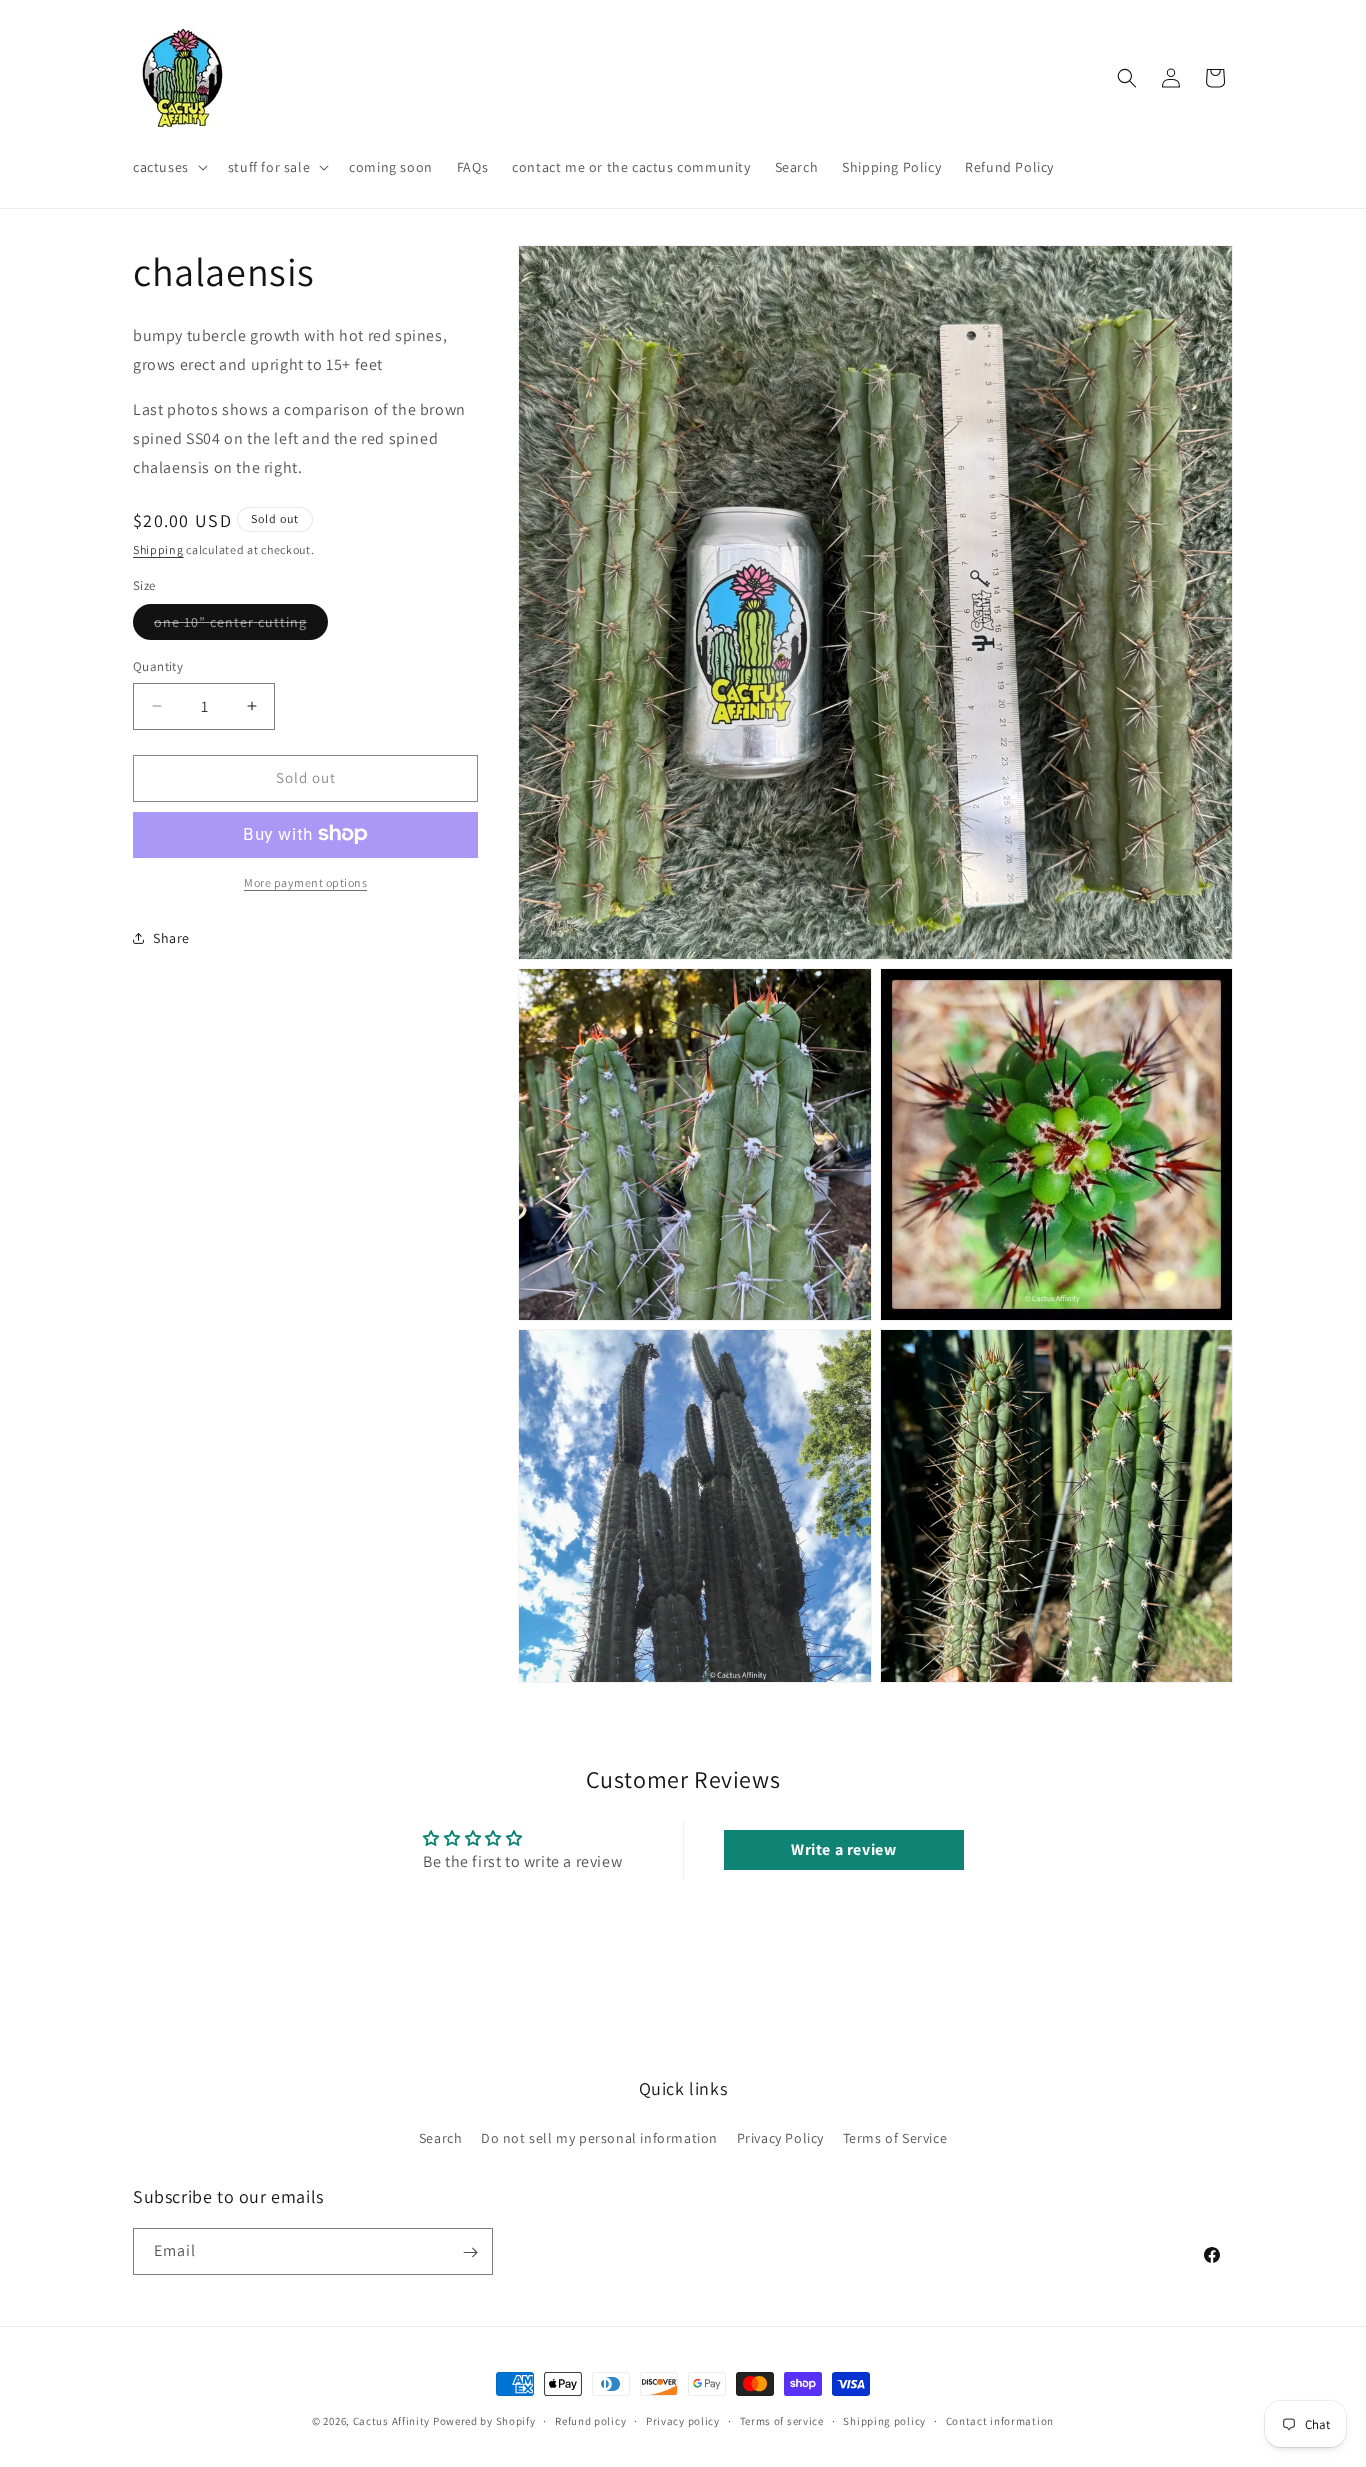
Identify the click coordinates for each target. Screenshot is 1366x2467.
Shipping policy (884, 2420)
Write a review (843, 1849)
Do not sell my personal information (599, 2137)
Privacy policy (683, 2420)
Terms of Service (895, 2137)
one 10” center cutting (241, 626)
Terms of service (782, 2420)
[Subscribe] (470, 2252)
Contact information (1000, 2420)
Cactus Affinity (392, 2421)
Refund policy (590, 2420)
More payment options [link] (305, 881)
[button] (168, 167)
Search (441, 2137)
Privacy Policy (780, 2137)
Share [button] (171, 937)
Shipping (158, 549)
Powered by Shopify (484, 2421)
